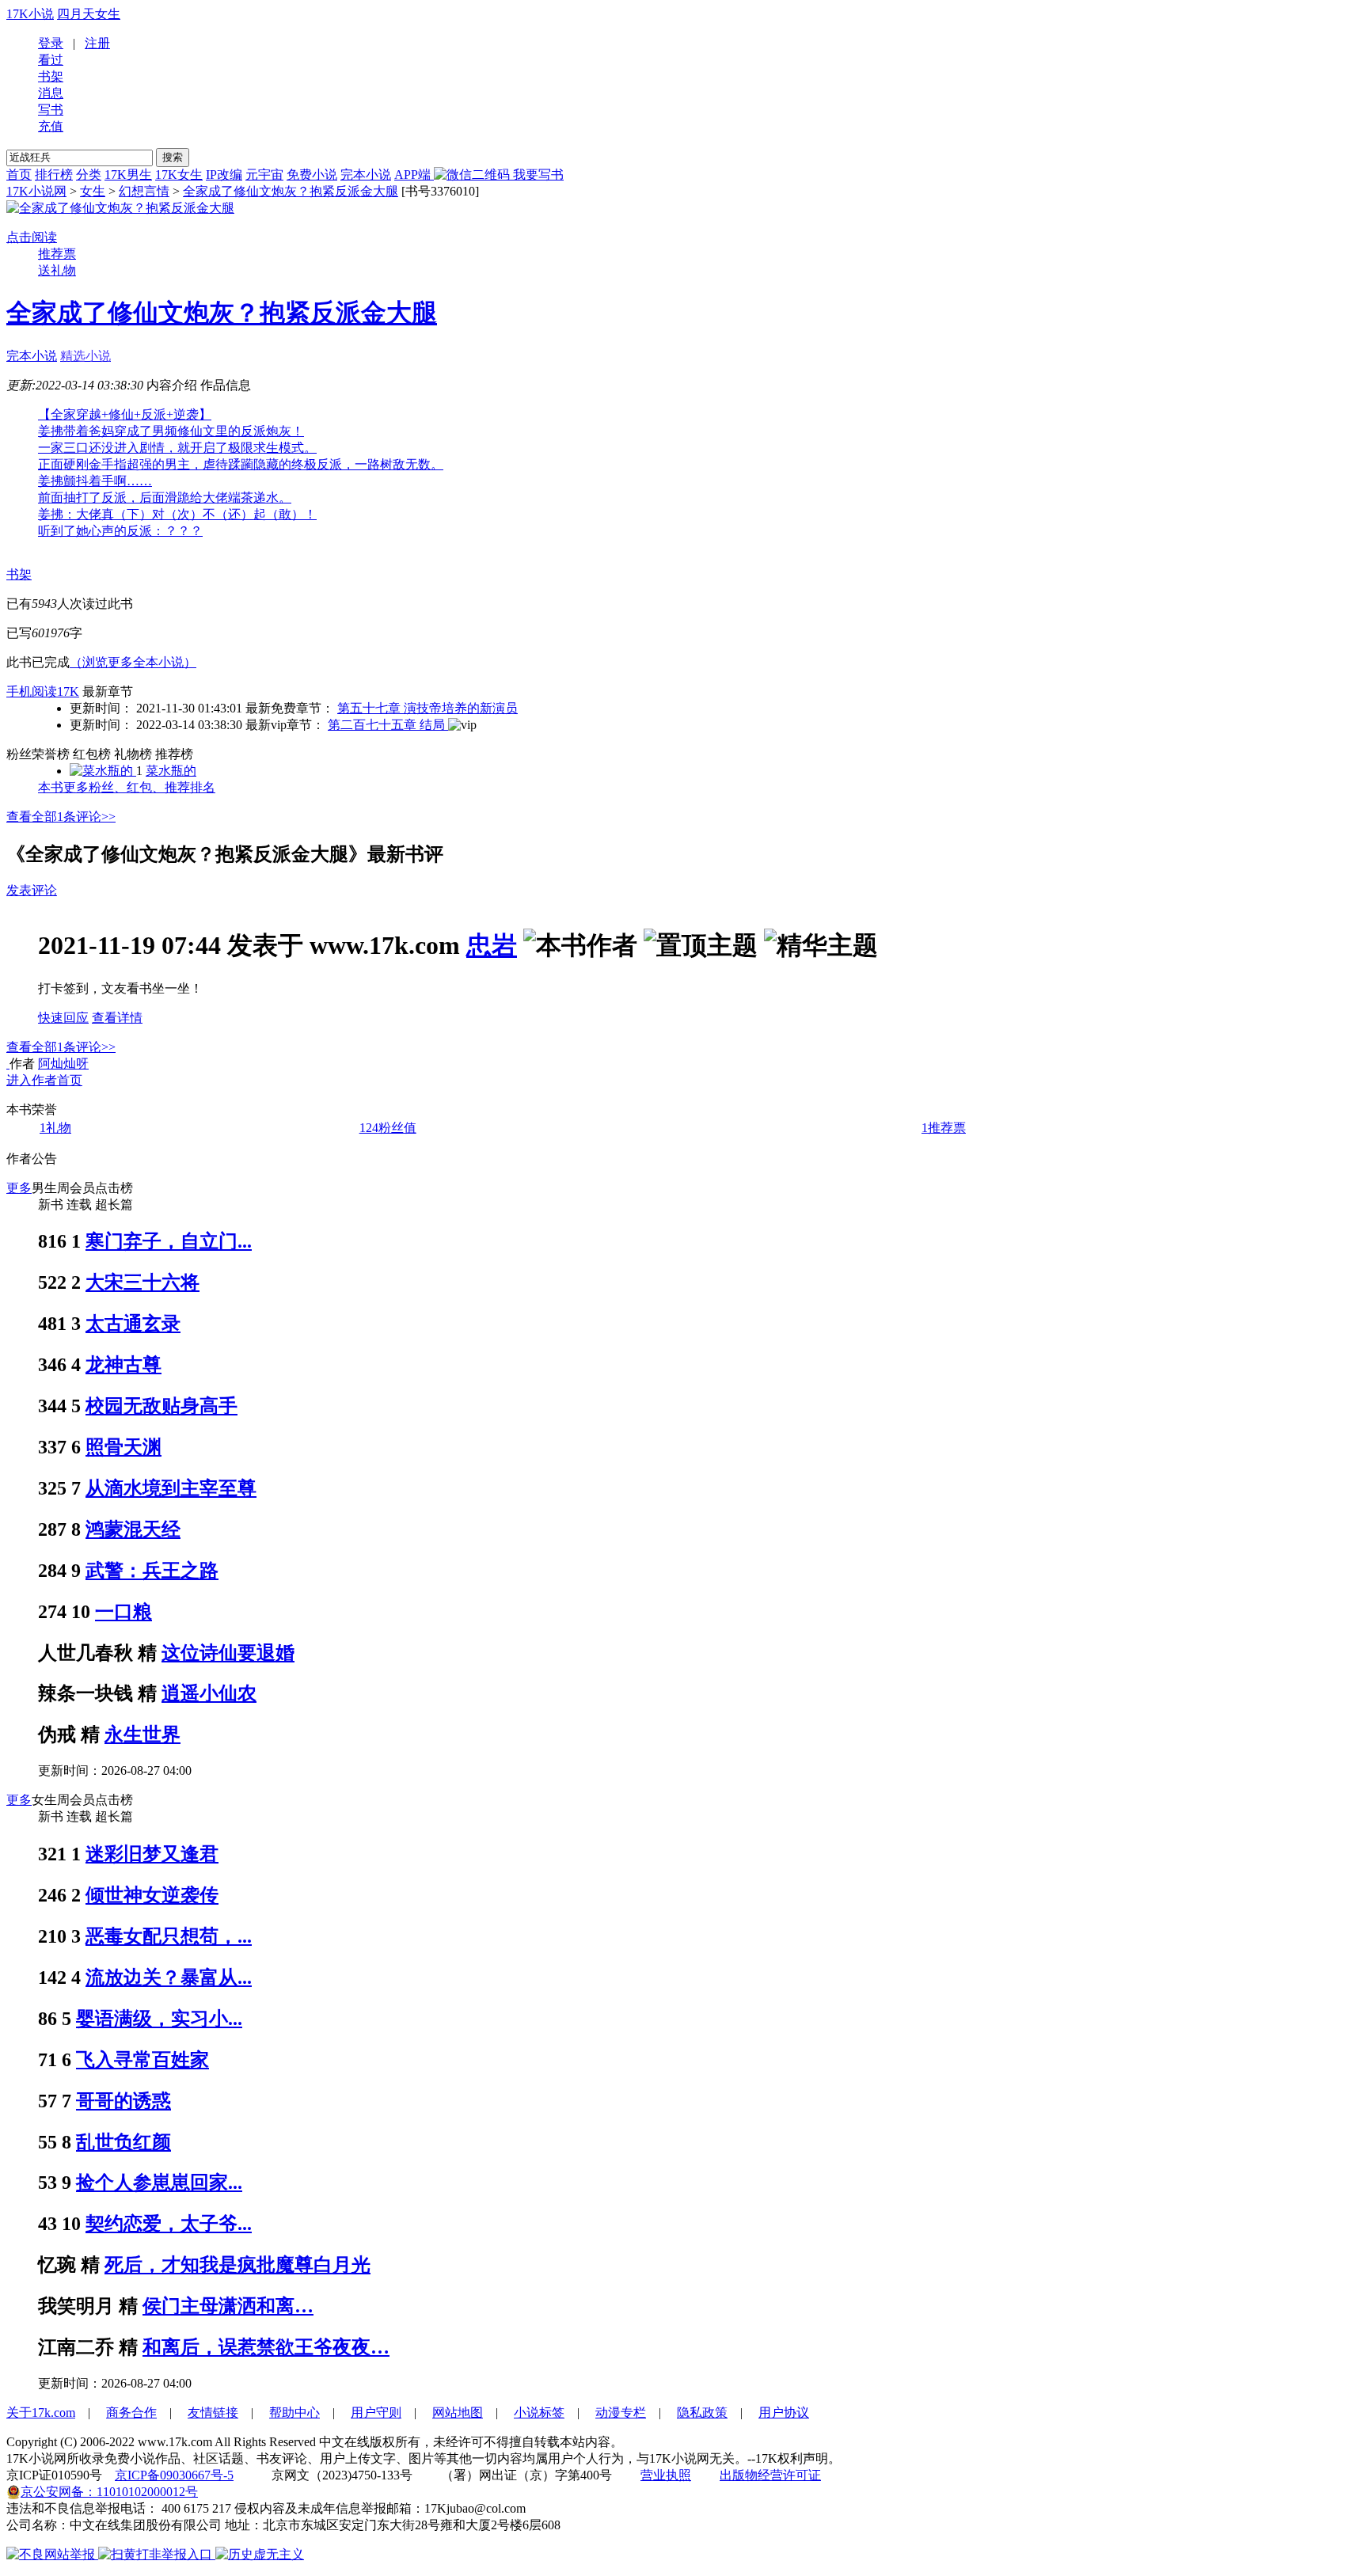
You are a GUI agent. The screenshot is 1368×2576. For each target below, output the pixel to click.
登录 (51, 43)
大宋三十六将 (142, 1282)
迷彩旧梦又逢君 (152, 1854)
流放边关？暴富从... (169, 1978)
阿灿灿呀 (63, 1064)
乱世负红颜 (123, 2142)
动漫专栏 (621, 2413)
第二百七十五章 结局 (388, 725)
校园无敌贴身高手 (161, 1406)
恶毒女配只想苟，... (169, 1936)
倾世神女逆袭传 (152, 1895)
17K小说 (30, 14)
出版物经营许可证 (770, 2475)
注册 (97, 43)
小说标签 (539, 2413)
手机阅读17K (43, 691)
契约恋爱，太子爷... (169, 2224)
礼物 (55, 1128)
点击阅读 (32, 237)
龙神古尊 (123, 1365)
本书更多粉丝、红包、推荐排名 (127, 787)
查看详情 (117, 1018)
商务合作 (131, 2413)
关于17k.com (41, 2413)
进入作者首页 (44, 1080)
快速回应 (63, 1018)
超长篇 (114, 1204)
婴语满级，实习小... (159, 2019)
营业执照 (666, 2475)
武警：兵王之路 (152, 1571)
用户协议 (784, 2413)
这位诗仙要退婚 (228, 1653)
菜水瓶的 (171, 771)
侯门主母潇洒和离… (228, 2306)
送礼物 (57, 270)
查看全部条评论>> (61, 817)
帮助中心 (294, 2413)
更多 (19, 1188)
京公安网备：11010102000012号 (109, 2492)
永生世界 (142, 1734)
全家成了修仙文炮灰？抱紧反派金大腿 (291, 191)
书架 (51, 76)
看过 (51, 60)
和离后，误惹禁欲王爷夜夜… (266, 2347)
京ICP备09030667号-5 (174, 2475)
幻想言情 (144, 191)
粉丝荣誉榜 (38, 754)
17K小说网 (36, 191)
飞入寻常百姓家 (142, 2060)
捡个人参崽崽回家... (159, 2183)
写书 (51, 110)
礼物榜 (133, 754)
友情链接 (213, 2413)
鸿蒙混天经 (133, 1529)
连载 (79, 1204)
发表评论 (32, 890)
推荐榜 (174, 754)
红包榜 (92, 754)
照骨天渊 (123, 1447)
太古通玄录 (133, 1324)
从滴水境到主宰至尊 (171, 1488)
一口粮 (123, 1612)
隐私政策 (702, 2413)
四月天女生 (89, 14)
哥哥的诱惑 (123, 2101)
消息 (51, 93)
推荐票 (57, 254)
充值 (51, 126)
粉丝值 (388, 1128)
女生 (93, 191)
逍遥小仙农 (209, 1693)
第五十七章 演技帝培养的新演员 (427, 708)
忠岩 (492, 945)
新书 (51, 1204)
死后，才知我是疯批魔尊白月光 (237, 2265)
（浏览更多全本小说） (133, 662)
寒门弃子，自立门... (169, 1241)
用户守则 (376, 2413)
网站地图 (458, 2413)
